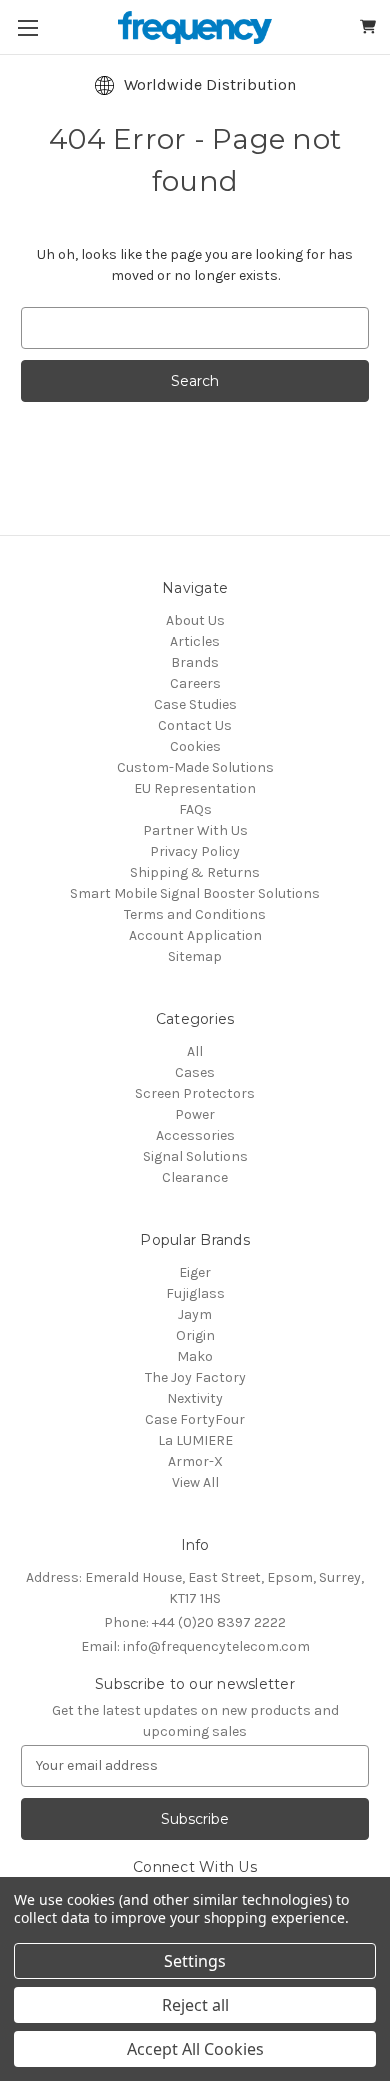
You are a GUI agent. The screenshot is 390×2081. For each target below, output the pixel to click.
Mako (195, 1356)
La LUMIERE (195, 1440)
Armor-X (195, 1461)
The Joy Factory (195, 1377)
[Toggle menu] (27, 27)
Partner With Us (195, 830)
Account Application (195, 935)
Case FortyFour (195, 1419)
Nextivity (195, 1398)
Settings (195, 1961)
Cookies (195, 746)
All (195, 1051)
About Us (195, 620)
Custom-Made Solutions (195, 767)
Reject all (195, 2005)
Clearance (195, 1177)
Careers (195, 683)
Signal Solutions (195, 1156)
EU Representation (195, 788)
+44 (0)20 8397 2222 (195, 1622)
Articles (195, 641)
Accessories (195, 1135)
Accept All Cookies (195, 2049)
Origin (195, 1335)
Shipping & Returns (195, 872)
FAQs (195, 809)
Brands (195, 662)
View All (195, 1482)
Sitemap (195, 956)
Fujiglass (195, 1293)
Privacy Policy (195, 851)
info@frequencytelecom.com (195, 1646)
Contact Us (195, 725)
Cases (195, 1072)
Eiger (195, 1272)
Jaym (195, 1314)
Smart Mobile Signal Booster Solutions (195, 893)
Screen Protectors (195, 1093)
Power (195, 1114)
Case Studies (195, 704)
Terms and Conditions (195, 914)
